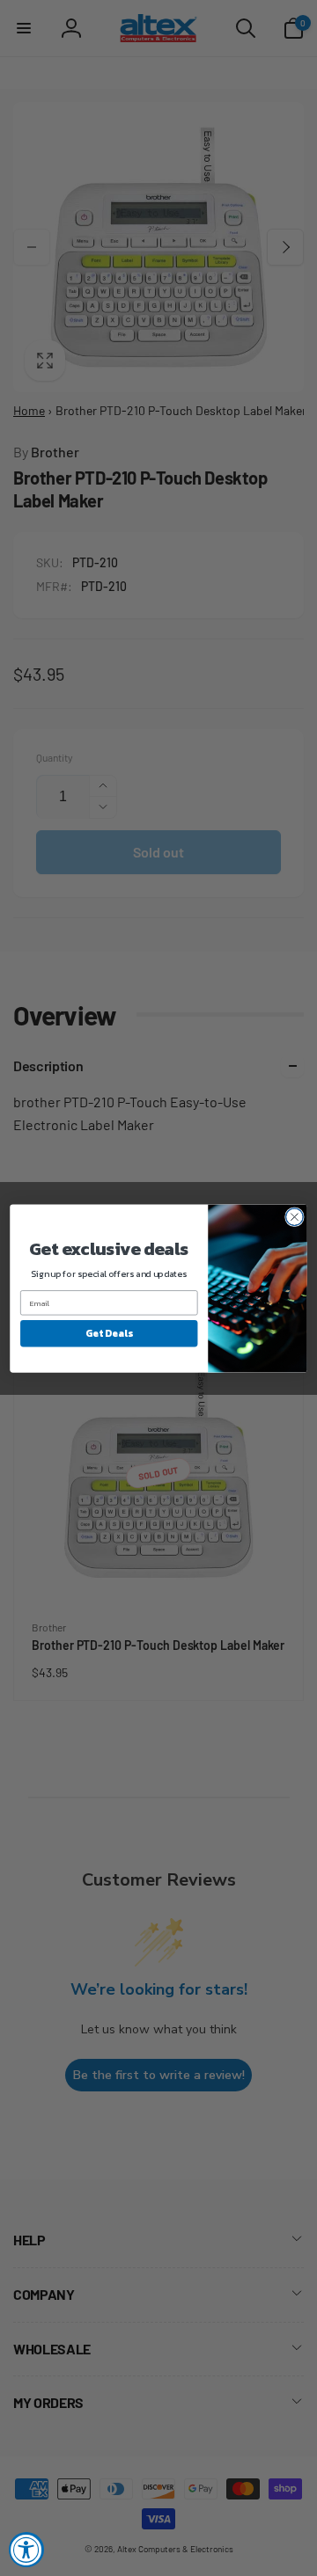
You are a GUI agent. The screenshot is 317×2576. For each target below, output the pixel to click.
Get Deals (109, 1333)
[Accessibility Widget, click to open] (26, 2550)
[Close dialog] (295, 1216)
